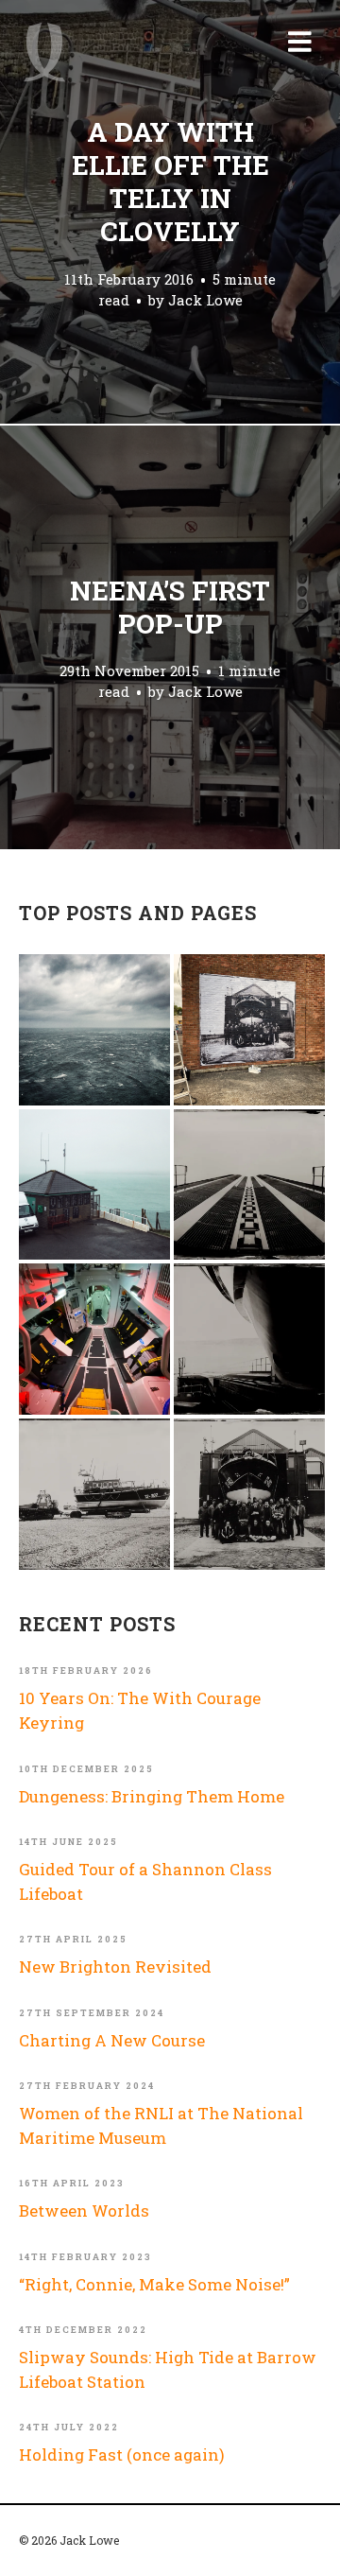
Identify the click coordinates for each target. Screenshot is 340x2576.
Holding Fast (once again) (122, 2454)
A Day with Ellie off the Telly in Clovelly (170, 182)
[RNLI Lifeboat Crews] (249, 1494)
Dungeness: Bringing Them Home (152, 1796)
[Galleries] (249, 1185)
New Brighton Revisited (115, 1967)
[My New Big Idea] (249, 1030)
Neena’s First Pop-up (170, 607)
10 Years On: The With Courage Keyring (140, 1710)
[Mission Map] (94, 1185)
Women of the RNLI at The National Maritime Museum (161, 2125)
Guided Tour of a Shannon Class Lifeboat (145, 1881)
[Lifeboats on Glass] (94, 1494)
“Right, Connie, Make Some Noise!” (154, 2284)
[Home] (44, 52)
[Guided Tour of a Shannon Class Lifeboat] (94, 1339)
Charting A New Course (112, 2040)
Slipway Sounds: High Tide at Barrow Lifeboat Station (168, 2369)
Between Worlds (84, 2210)
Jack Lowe (205, 299)
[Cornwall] (249, 1339)
